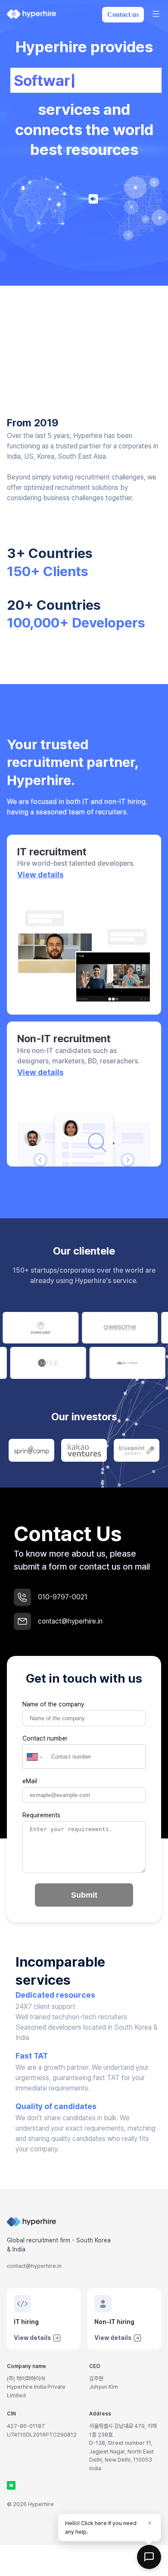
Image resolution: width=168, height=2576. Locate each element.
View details (40, 875)
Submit (84, 1895)
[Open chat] (149, 2557)
